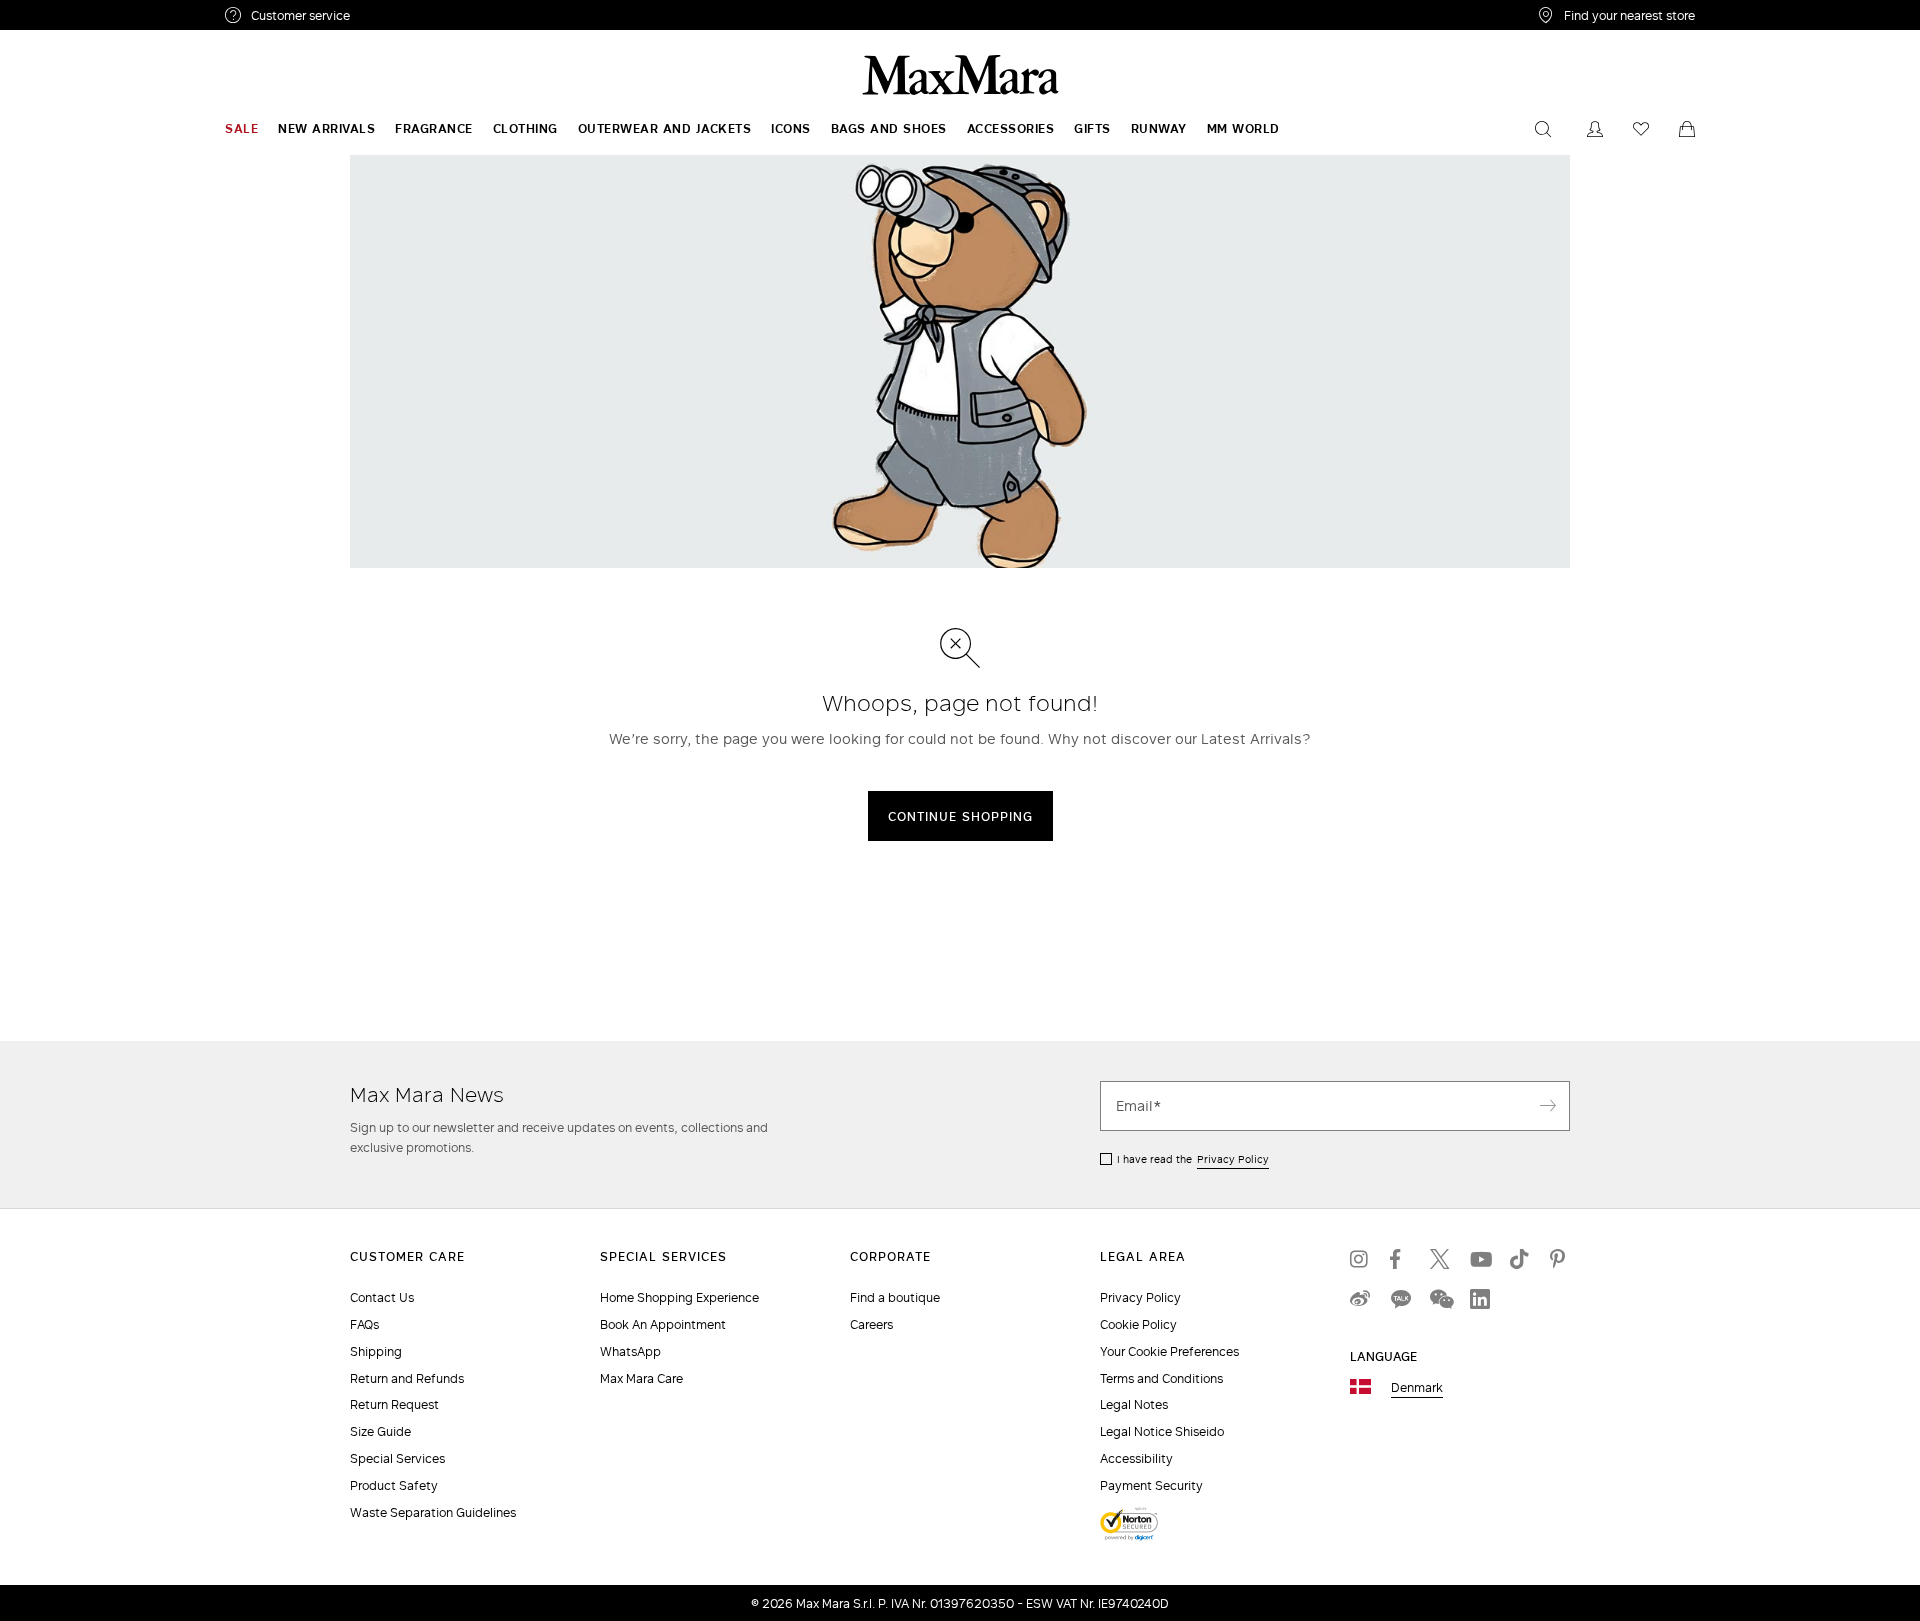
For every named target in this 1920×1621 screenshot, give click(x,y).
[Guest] (1595, 129)
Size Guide (380, 1431)
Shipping (376, 1351)
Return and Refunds (407, 1378)
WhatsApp (630, 1351)
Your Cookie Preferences (1169, 1351)
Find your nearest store (1629, 15)
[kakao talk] (1400, 1299)
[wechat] (1440, 1299)
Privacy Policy (1233, 1159)
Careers (871, 1324)
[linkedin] (1480, 1299)
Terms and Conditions (1161, 1378)
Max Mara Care (641, 1378)
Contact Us (382, 1297)
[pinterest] (1560, 1259)
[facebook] (1400, 1259)
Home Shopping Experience (679, 1297)
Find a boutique (895, 1297)
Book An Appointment (663, 1324)
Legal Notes (1134, 1404)
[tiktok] (1520, 1259)
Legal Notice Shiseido (1162, 1431)
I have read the (1193, 1159)
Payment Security (1151, 1485)
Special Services (397, 1458)
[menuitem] (241, 129)
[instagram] (1360, 1259)
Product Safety (394, 1485)
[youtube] (1480, 1259)
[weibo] (1360, 1299)
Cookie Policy (1138, 1324)
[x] (1440, 1259)
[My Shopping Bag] (1687, 129)
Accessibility (1136, 1458)
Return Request (394, 1404)
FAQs (364, 1324)
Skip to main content (75, 11)
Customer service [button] (387, 18)
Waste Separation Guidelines (433, 1512)
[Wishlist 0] (1641, 129)
